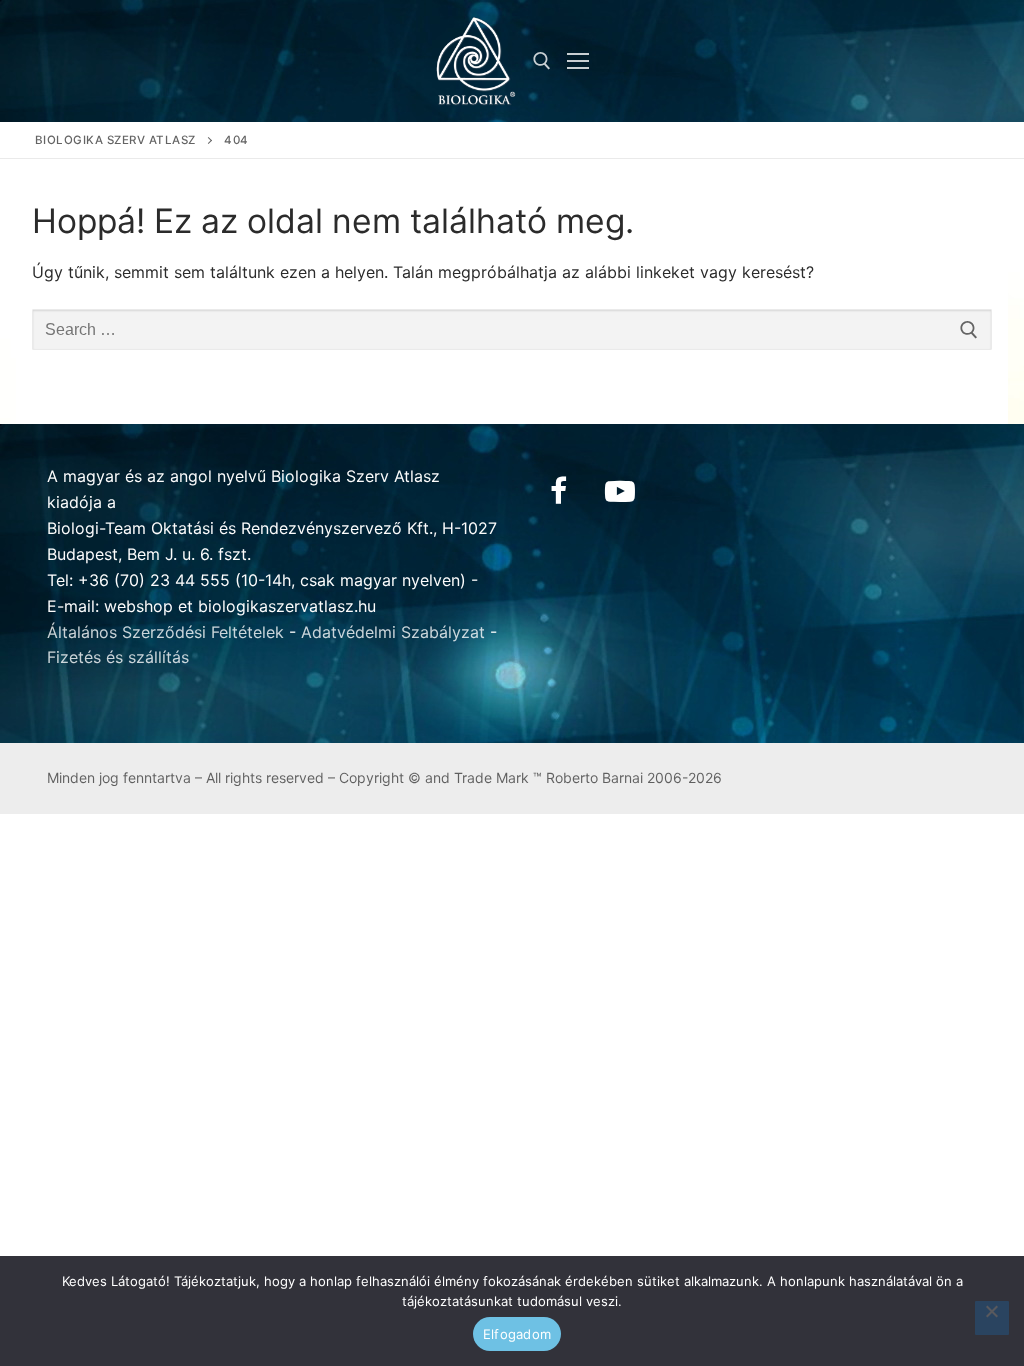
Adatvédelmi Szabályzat (393, 632)
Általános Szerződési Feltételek (165, 632)
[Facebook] (558, 491)
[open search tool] (542, 61)
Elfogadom (517, 1334)
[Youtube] (620, 491)
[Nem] (992, 1318)
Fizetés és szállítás (118, 657)
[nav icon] (578, 61)
